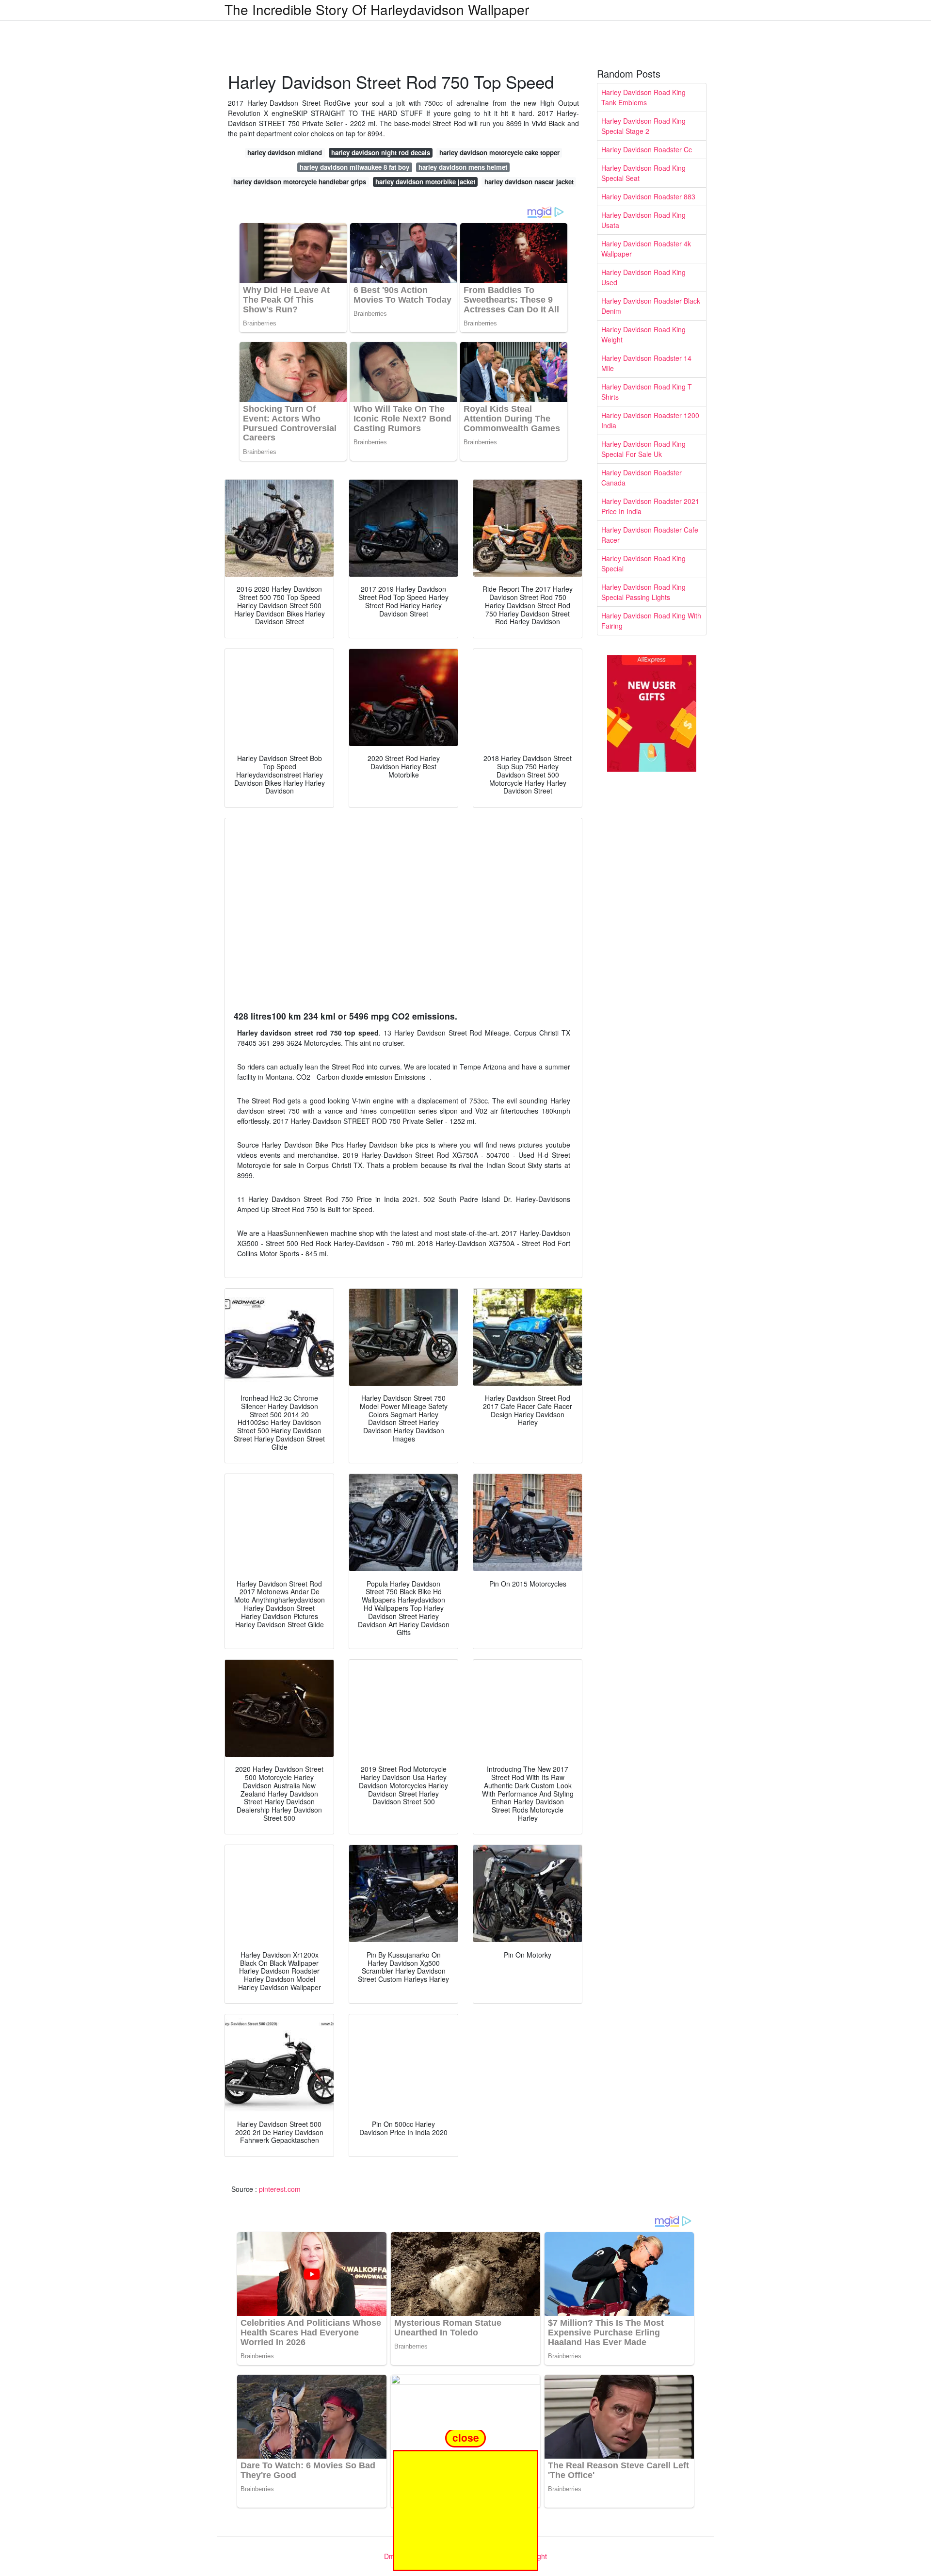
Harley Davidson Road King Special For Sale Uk (643, 449)
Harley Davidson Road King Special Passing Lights (643, 592)
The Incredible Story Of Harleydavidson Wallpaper (377, 9)
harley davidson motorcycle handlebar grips (300, 182)
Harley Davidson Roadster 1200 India (650, 420)
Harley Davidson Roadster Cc (647, 149)
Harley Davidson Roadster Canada (642, 478)
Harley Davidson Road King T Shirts (647, 392)
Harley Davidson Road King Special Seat (643, 173)
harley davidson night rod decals (381, 153)
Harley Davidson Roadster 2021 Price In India (650, 506)
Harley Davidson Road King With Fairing (651, 621)
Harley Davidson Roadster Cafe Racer (650, 535)
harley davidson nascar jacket (529, 182)
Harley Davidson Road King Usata (643, 220)
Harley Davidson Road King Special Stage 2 (643, 126)
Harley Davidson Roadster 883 (648, 196)
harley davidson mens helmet (463, 167)
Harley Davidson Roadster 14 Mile (646, 363)
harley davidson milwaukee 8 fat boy (354, 167)
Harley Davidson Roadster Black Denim (651, 306)
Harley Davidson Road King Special (643, 563)
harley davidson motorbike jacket (425, 182)
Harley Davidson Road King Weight (643, 334)
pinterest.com (280, 2189)
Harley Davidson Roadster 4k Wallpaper (646, 249)
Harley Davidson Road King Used (643, 277)
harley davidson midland (285, 153)
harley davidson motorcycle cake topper (499, 153)
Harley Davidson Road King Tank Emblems (643, 97)
